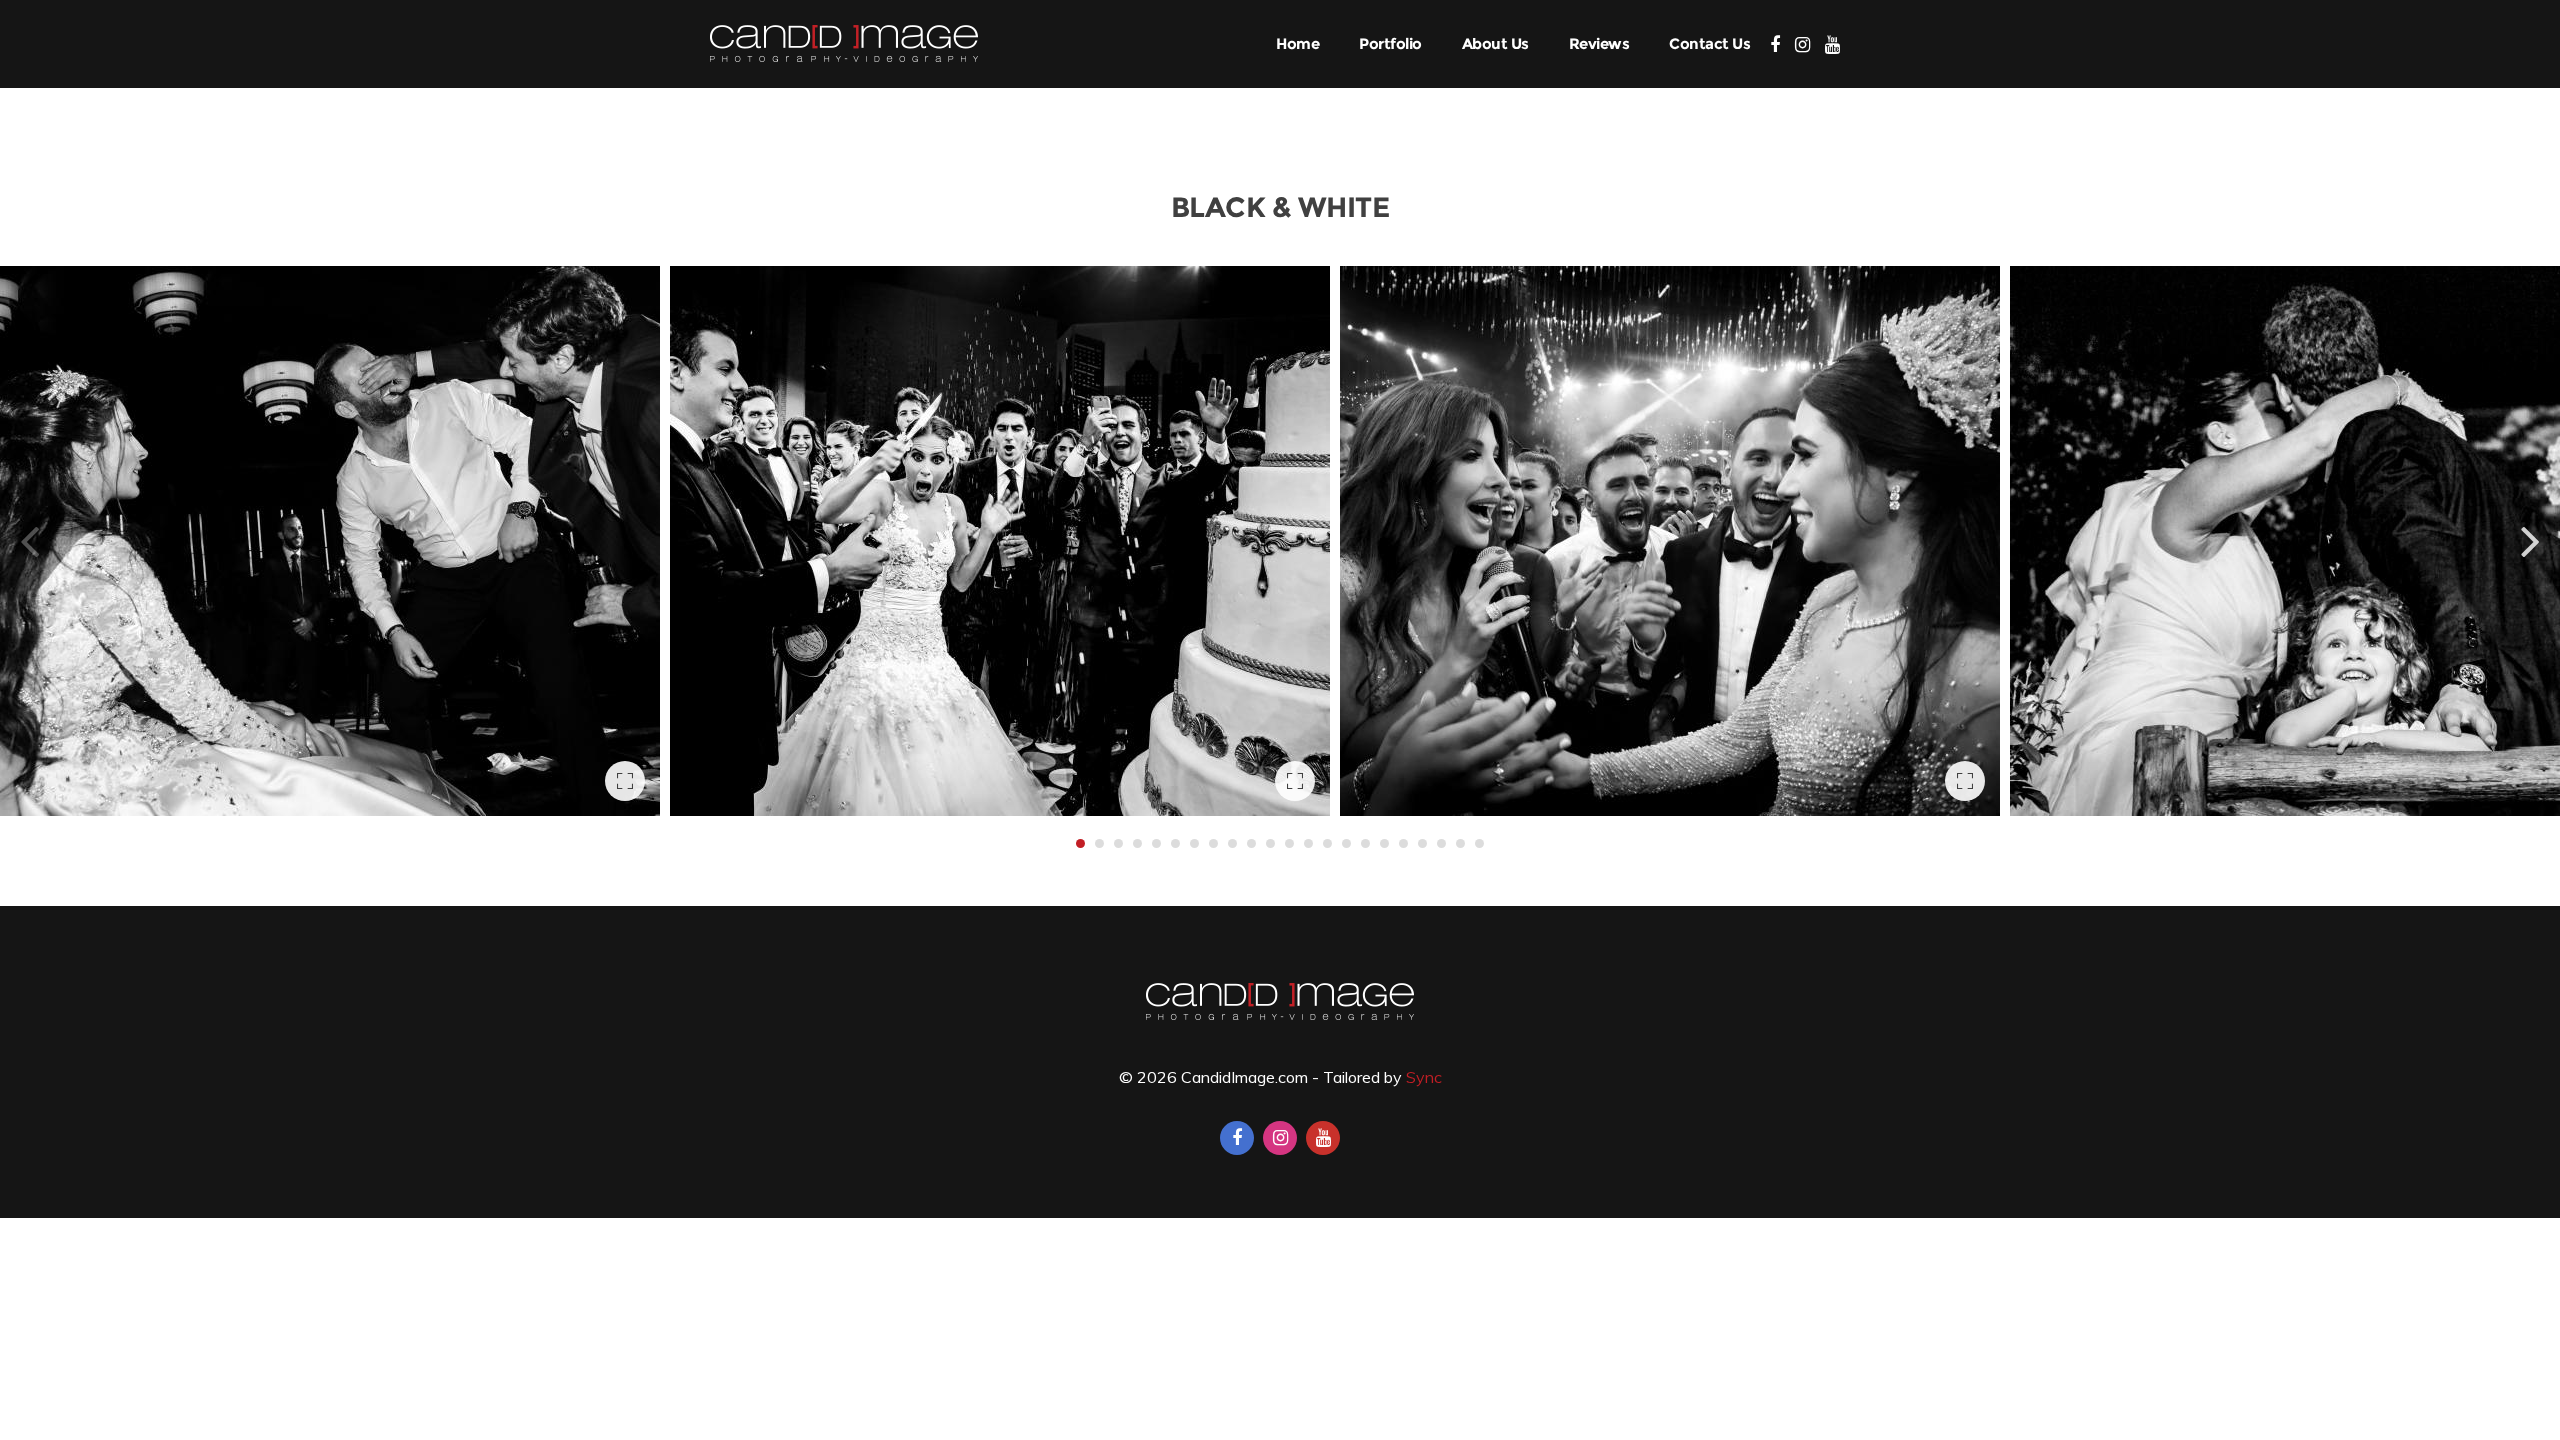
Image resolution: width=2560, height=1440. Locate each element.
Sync (1424, 1077)
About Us (1495, 43)
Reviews (1599, 43)
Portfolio (1390, 43)
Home (1297, 43)
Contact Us (1709, 43)
